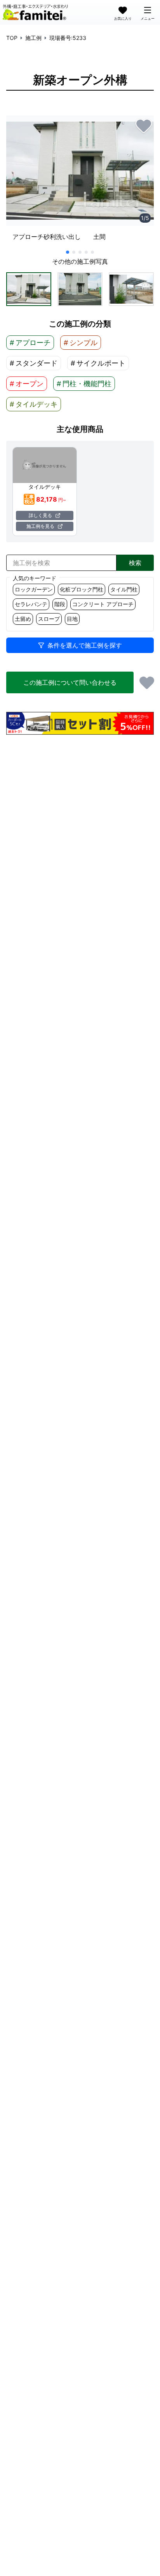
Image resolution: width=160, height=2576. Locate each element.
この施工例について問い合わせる (70, 682)
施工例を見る (40, 526)
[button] (29, 289)
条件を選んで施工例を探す (85, 645)
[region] (80, 181)
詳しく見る (40, 515)
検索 (135, 563)
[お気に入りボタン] (144, 125)
